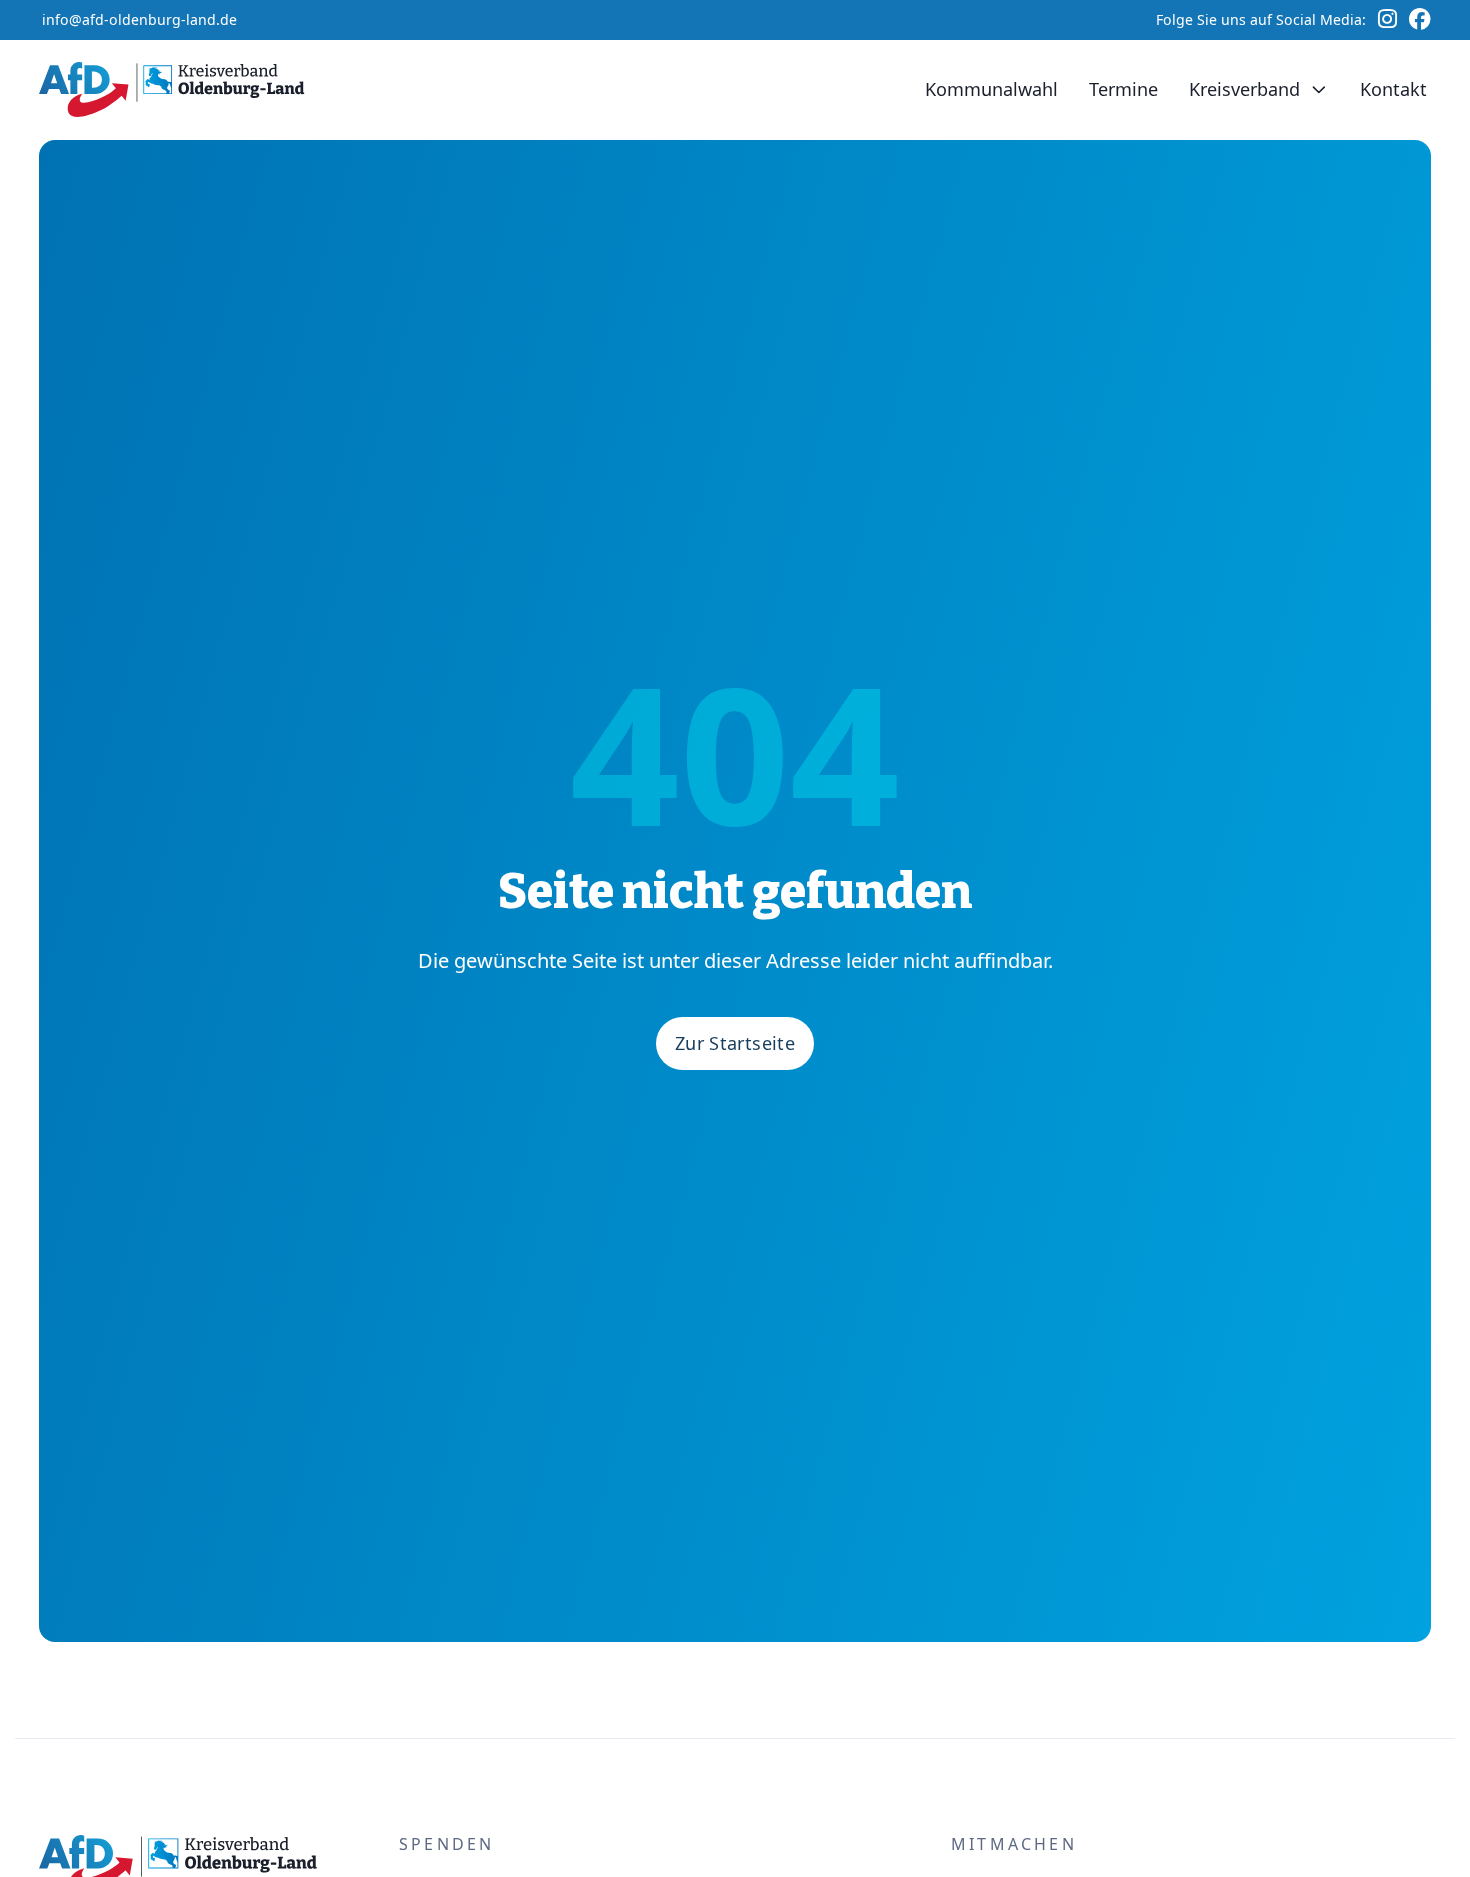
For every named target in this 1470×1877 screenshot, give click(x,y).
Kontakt (1393, 89)
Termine (1123, 89)
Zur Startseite (735, 1043)
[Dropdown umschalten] (1318, 90)
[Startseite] (176, 89)
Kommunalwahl (991, 89)
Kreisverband (1244, 89)
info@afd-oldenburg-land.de (139, 19)
